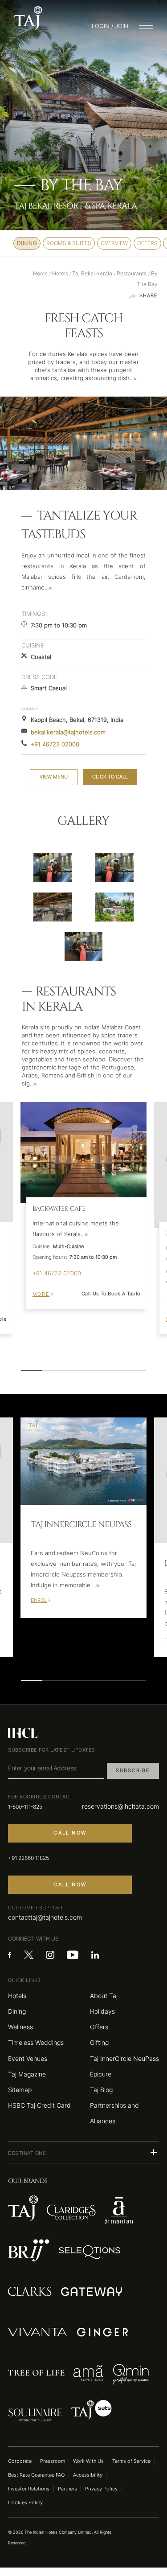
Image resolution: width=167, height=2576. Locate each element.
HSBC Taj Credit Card (39, 2105)
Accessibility (88, 2475)
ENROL (39, 1600)
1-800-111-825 (25, 1807)
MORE (41, 1294)
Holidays (102, 2011)
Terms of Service (131, 2461)
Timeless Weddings (36, 2042)
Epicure (101, 2074)
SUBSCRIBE (133, 1771)
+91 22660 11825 (29, 1858)
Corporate (20, 2461)
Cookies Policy (25, 2503)
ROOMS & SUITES (69, 243)
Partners (67, 2489)
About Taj (104, 1996)
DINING (27, 243)
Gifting (99, 2042)
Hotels (17, 1996)
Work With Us (88, 2461)
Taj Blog (101, 2090)
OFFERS (147, 243)
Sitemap (20, 2090)
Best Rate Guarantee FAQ (36, 2475)
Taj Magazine (27, 2074)
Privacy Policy (101, 2489)
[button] (83, 2152)
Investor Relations (29, 2489)
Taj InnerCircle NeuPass (124, 2058)
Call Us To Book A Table (111, 1294)
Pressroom (53, 2461)
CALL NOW (70, 1833)
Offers (99, 2027)
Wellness (20, 2027)
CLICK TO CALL (110, 777)
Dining (17, 2011)
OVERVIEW (114, 243)
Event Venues (28, 2058)
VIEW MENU (54, 777)
